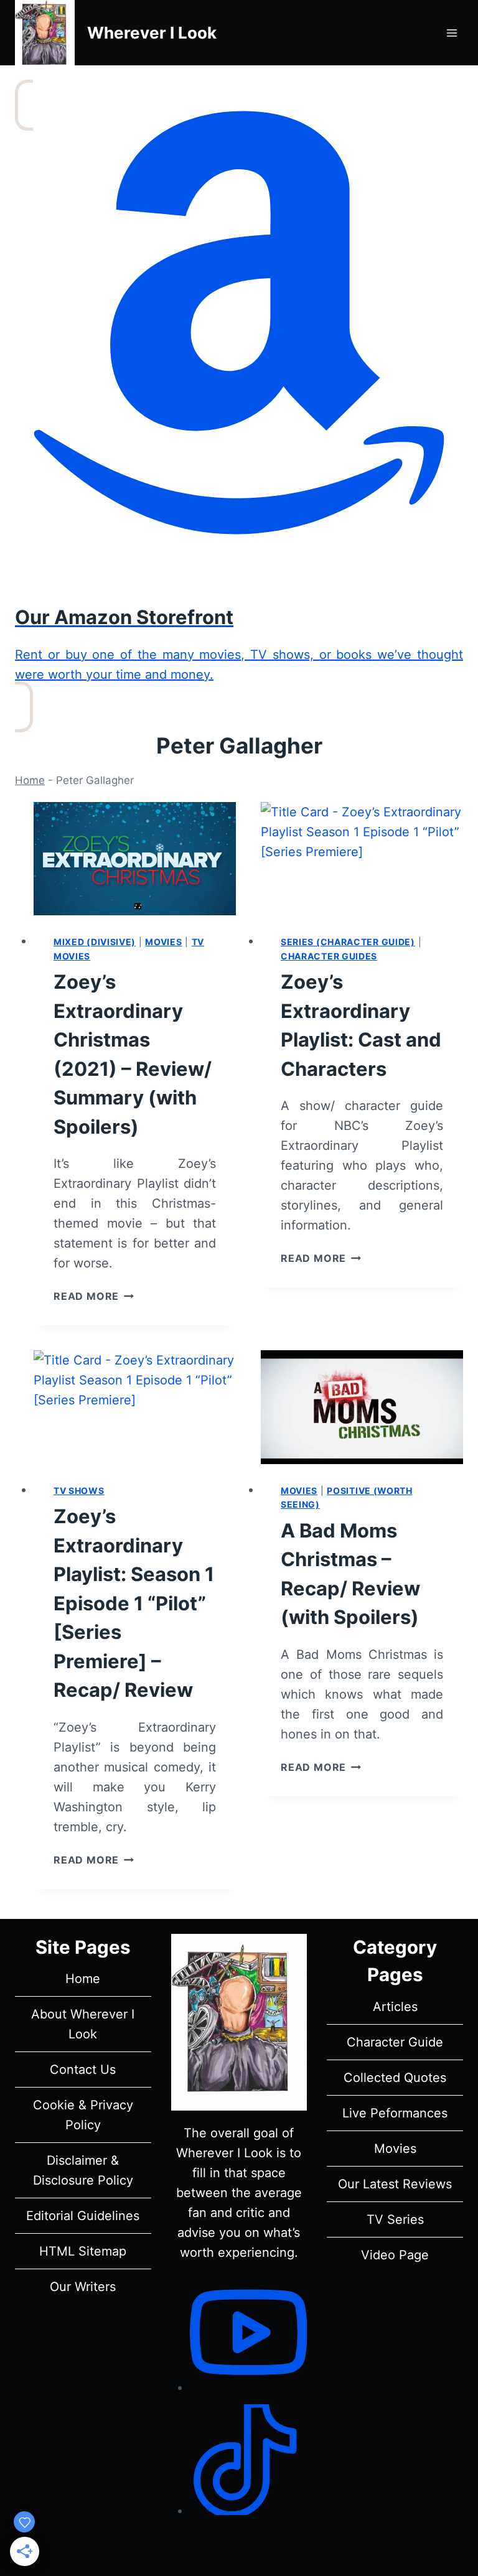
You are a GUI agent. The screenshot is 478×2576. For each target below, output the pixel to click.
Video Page (395, 2255)
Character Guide (395, 2042)
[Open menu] (452, 33)
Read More (94, 1296)
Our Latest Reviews (395, 2184)
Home (30, 780)
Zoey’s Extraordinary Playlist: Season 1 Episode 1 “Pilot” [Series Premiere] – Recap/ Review (134, 1603)
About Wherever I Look (83, 2024)
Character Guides (329, 956)
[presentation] (135, 859)
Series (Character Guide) (348, 942)
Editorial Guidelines (83, 2216)
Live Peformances (395, 2113)
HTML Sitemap (83, 2251)
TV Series (395, 2219)
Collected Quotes (395, 2078)
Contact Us (83, 2070)
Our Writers (83, 2287)
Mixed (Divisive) (95, 942)
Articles (395, 2007)
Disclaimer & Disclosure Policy (83, 2170)
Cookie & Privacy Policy (83, 2115)
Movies (163, 942)
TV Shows (79, 1491)
